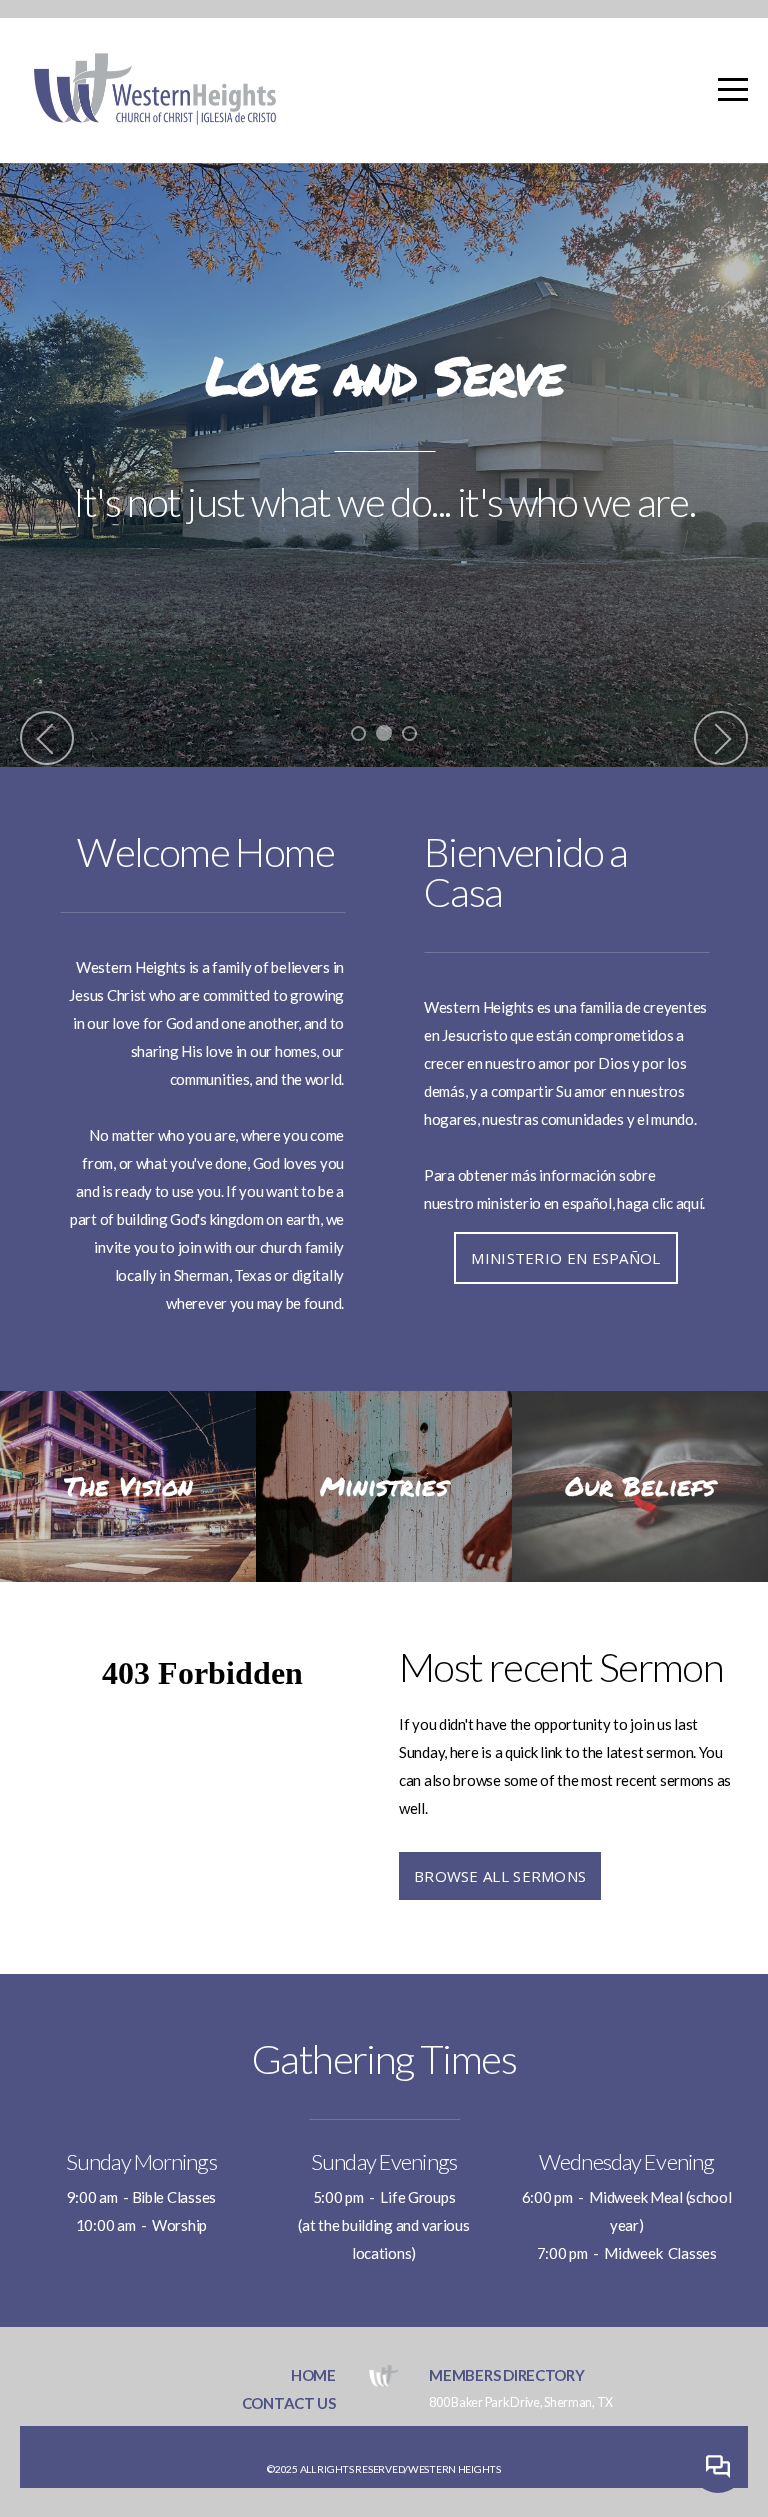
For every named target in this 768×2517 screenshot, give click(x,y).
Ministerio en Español (565, 1258)
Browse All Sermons (500, 1876)
